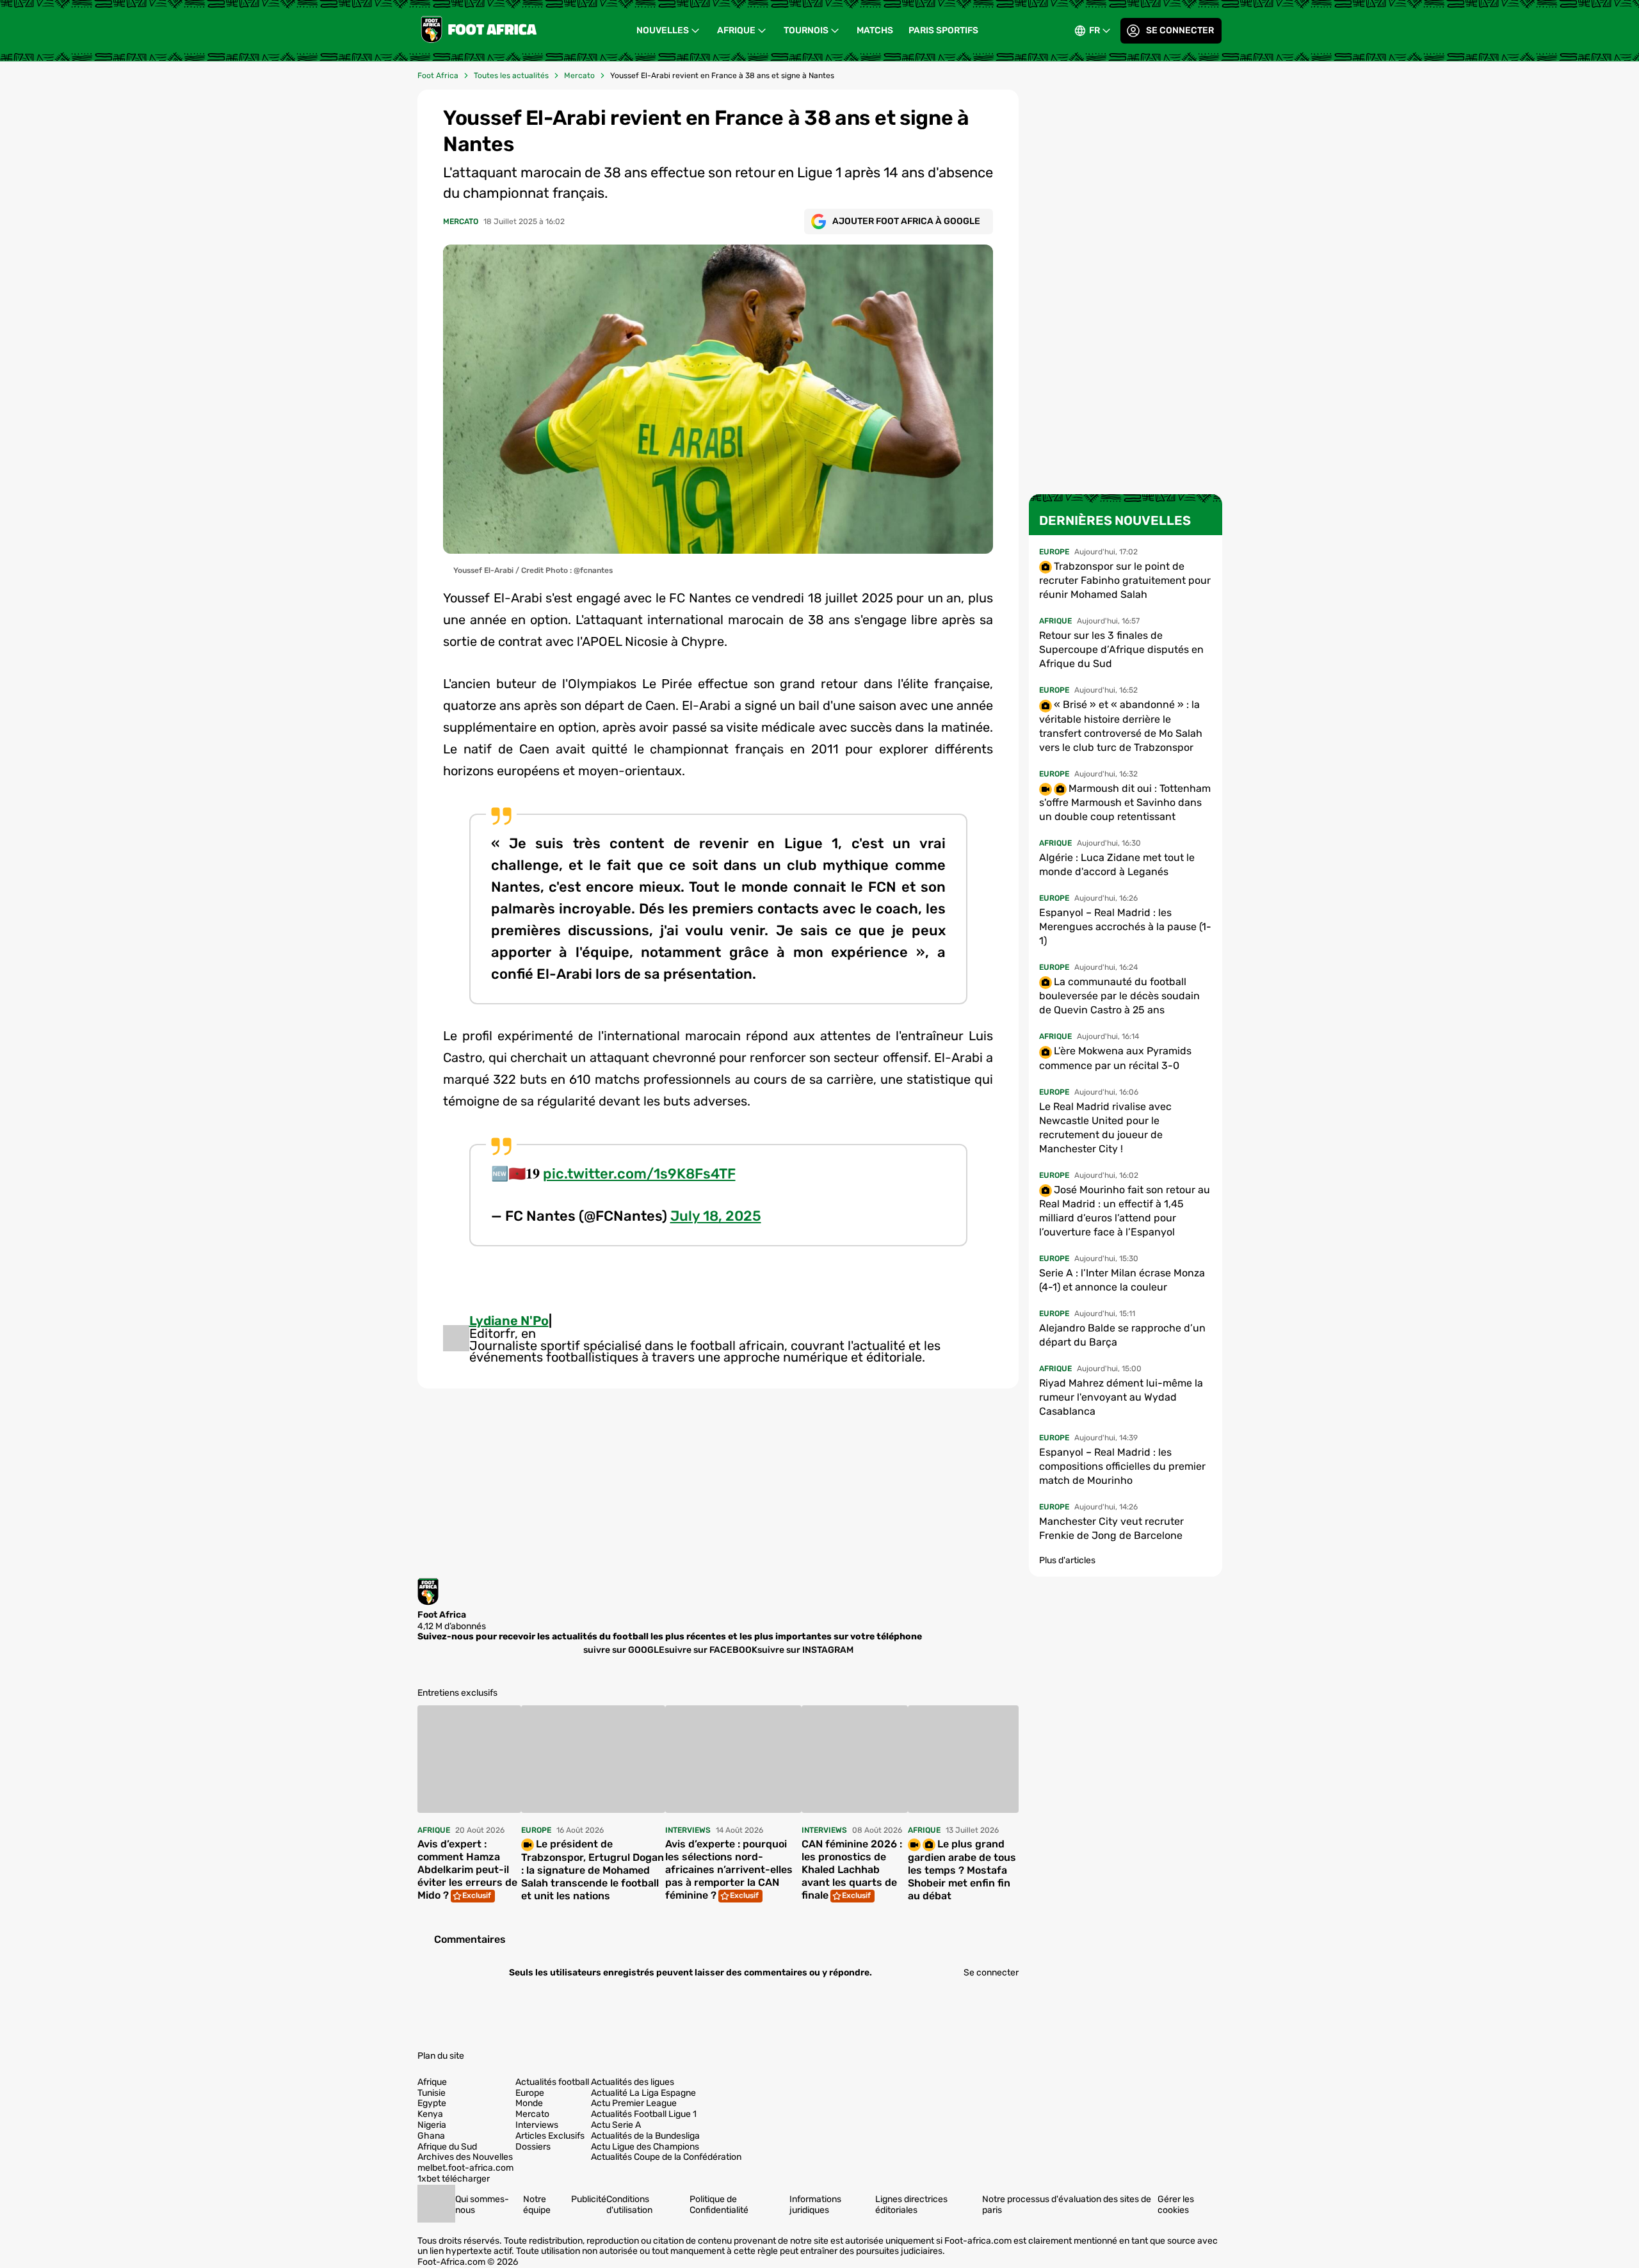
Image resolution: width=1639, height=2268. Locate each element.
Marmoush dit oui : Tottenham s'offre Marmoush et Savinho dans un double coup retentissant (1125, 802)
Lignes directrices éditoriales (911, 2205)
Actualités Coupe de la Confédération (666, 2157)
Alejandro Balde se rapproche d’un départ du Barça (1122, 1335)
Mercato (579, 76)
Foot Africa (438, 76)
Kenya (430, 2114)
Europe (530, 2093)
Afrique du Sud (447, 2147)
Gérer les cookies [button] (1176, 2205)
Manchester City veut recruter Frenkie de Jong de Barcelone (1111, 1528)
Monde (529, 2103)
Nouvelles (663, 30)
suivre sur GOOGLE (624, 1649)
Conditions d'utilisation (629, 2205)
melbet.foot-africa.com (465, 2168)
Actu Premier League (634, 2103)
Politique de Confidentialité (719, 2205)
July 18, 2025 (716, 1216)
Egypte (432, 2103)
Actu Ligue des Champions (645, 2147)
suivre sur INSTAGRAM (805, 1649)
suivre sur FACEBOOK (711, 1649)
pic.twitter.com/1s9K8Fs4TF (639, 1174)
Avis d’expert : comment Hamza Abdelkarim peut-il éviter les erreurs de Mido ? (467, 1870)
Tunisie (432, 2093)
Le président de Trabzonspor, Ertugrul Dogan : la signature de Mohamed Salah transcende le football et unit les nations (593, 1870)
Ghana (431, 2136)
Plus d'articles (1067, 1560)
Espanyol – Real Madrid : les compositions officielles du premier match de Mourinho (1122, 1466)
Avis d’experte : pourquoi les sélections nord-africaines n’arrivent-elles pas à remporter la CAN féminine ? (729, 1870)
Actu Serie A (616, 2125)
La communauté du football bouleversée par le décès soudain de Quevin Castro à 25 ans (1119, 996)
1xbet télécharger (454, 2179)
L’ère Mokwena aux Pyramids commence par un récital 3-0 (1115, 1058)
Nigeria (432, 2125)
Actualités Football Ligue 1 (644, 2114)
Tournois (806, 30)
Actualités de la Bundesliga (645, 2136)
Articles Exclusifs (550, 2136)
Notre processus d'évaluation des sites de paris (1067, 2205)
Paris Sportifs (943, 30)
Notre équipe (537, 2205)
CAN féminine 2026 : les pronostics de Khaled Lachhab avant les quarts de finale (852, 1870)
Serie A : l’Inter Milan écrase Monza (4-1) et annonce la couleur (1122, 1280)
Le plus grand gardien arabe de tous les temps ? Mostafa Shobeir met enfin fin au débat (962, 1870)
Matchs (875, 30)
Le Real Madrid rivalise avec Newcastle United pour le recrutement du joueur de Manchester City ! (1105, 1128)
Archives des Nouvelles (465, 2157)
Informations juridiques (815, 2205)
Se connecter (1180, 30)
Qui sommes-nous (482, 2205)
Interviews (537, 2125)
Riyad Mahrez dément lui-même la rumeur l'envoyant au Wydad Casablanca (1121, 1397)
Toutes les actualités (511, 76)
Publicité (589, 2199)
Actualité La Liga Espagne (643, 2093)
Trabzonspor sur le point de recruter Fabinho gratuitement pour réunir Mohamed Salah (1125, 580)
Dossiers (533, 2147)
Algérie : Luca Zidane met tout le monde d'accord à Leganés (1117, 865)
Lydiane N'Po (509, 1321)
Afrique (736, 30)
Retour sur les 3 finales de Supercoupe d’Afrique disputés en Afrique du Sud (1121, 649)
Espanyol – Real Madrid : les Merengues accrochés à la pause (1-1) (1125, 927)
